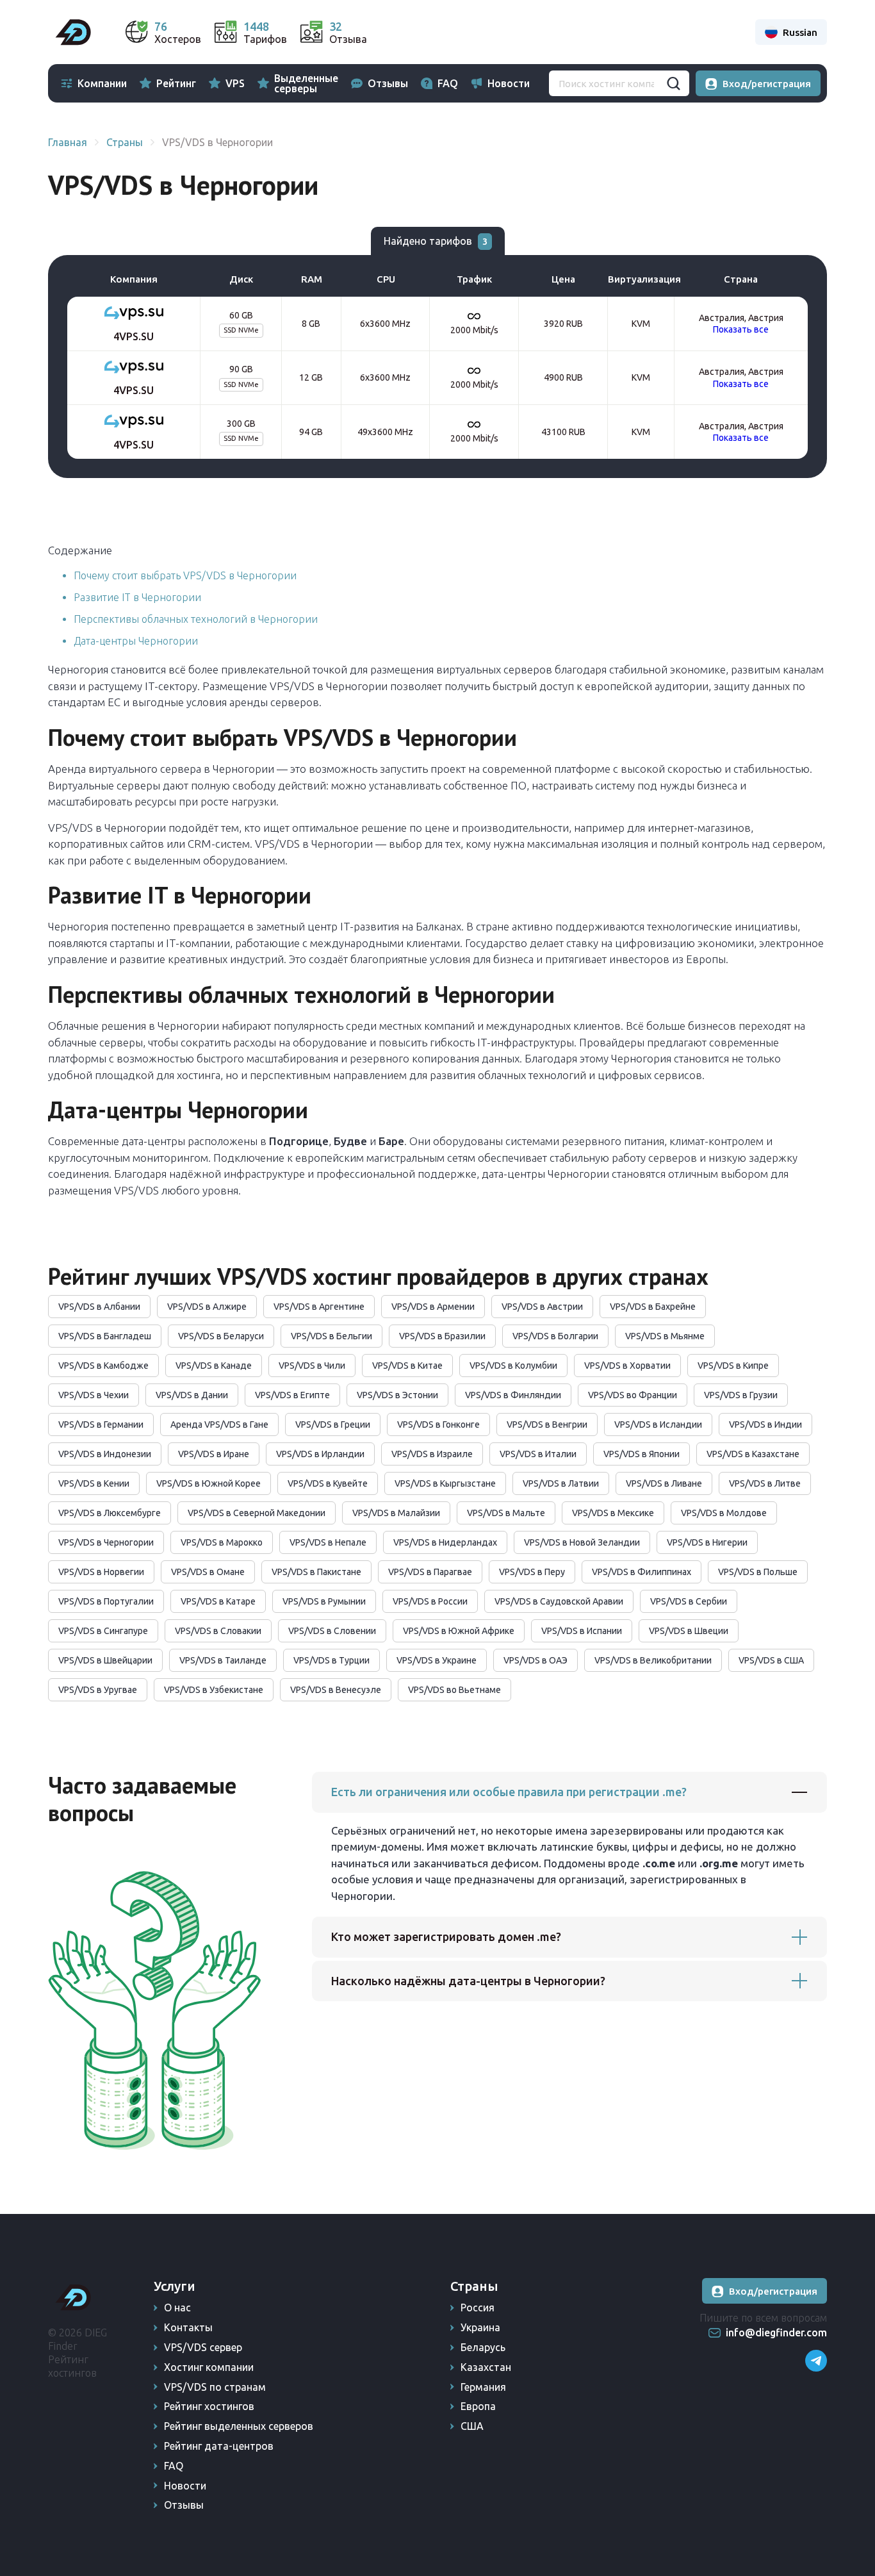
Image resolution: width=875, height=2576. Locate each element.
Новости (509, 83)
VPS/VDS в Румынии (324, 1601)
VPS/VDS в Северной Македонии (257, 1513)
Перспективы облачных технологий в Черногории (196, 619)
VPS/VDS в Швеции (689, 1631)
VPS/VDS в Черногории (106, 1542)
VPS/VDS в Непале (328, 1542)
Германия (483, 2387)
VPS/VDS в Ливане (664, 1483)
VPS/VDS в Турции (331, 1660)
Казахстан (486, 2367)
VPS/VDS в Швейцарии (105, 1660)
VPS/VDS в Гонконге (438, 1424)
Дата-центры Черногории (136, 641)
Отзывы (388, 83)
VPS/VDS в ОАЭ (536, 1660)
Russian (800, 32)
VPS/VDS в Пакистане (316, 1572)
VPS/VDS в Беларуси (221, 1336)
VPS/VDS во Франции (633, 1395)
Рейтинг (176, 83)
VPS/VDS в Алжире (207, 1307)
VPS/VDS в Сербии (689, 1601)
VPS (235, 83)
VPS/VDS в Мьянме (665, 1336)
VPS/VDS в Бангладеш (105, 1336)
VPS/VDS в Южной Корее (209, 1483)
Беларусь (483, 2347)
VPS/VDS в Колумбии (513, 1366)
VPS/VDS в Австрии (542, 1307)
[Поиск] (673, 83)
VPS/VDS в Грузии (741, 1395)
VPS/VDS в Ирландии (320, 1454)
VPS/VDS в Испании (582, 1631)
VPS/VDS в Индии (765, 1424)
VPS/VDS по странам (215, 2387)
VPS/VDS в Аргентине (319, 1307)
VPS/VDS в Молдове (724, 1513)
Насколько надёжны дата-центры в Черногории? (468, 1981)
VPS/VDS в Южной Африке (459, 1631)
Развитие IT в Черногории (137, 597)
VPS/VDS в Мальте (506, 1513)
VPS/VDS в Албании (99, 1307)
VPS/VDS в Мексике (613, 1513)
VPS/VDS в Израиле (432, 1454)
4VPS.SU (134, 336)
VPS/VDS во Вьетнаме (454, 1690)
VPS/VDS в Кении (94, 1483)
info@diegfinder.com (776, 2332)
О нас (177, 2308)
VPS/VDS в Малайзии (396, 1513)
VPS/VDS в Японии (642, 1454)
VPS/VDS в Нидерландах (445, 1542)
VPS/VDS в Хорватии (627, 1366)
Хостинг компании (209, 2367)
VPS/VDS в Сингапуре (103, 1631)
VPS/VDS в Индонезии (105, 1454)
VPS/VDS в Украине (437, 1660)
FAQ (448, 83)
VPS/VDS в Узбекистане (214, 1690)
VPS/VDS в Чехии (94, 1395)
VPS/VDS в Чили (312, 1366)
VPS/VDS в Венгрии (547, 1424)
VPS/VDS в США (771, 1660)
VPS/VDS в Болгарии (555, 1336)
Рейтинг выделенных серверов (239, 2426)
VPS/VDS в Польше (758, 1572)
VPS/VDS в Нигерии (707, 1542)
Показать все (741, 329)
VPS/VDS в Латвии (561, 1483)
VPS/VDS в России (430, 1601)
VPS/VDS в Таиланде (223, 1660)
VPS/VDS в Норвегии (101, 1572)
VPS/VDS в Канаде (214, 1366)
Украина (480, 2327)
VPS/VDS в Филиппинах (642, 1572)
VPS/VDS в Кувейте (328, 1483)
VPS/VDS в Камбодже (103, 1366)
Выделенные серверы (306, 83)
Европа (478, 2406)
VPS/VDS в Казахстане (753, 1454)
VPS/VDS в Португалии (106, 1601)
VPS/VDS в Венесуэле (336, 1690)
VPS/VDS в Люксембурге (110, 1513)
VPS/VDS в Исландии (658, 1424)
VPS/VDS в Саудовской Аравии (559, 1601)
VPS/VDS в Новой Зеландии (582, 1542)
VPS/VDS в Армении (433, 1307)
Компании (102, 83)
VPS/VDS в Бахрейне (653, 1307)
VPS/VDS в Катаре (218, 1601)
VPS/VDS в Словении (332, 1631)
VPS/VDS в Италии (538, 1454)
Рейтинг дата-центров (219, 2446)
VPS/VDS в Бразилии (442, 1336)
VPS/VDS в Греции (333, 1424)
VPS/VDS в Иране (214, 1454)
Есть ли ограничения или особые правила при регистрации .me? (509, 1792)
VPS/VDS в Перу (532, 1572)
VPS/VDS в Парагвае (430, 1572)
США (472, 2426)
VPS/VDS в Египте (292, 1395)
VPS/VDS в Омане (208, 1572)
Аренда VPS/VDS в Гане (219, 1424)
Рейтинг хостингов (209, 2406)
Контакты (188, 2327)
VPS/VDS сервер (203, 2347)
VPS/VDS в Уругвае (98, 1690)
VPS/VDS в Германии (101, 1424)
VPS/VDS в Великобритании (653, 1660)
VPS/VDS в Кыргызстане (445, 1483)
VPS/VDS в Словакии (218, 1631)
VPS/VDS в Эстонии (397, 1395)
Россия (478, 2308)
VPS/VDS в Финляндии (513, 1395)
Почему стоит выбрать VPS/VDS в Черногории (185, 575)
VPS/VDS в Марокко (222, 1542)
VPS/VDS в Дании (192, 1395)
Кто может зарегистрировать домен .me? (446, 1936)
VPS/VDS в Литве (765, 1483)
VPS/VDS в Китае (407, 1366)
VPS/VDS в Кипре (733, 1366)
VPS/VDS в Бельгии (331, 1336)
